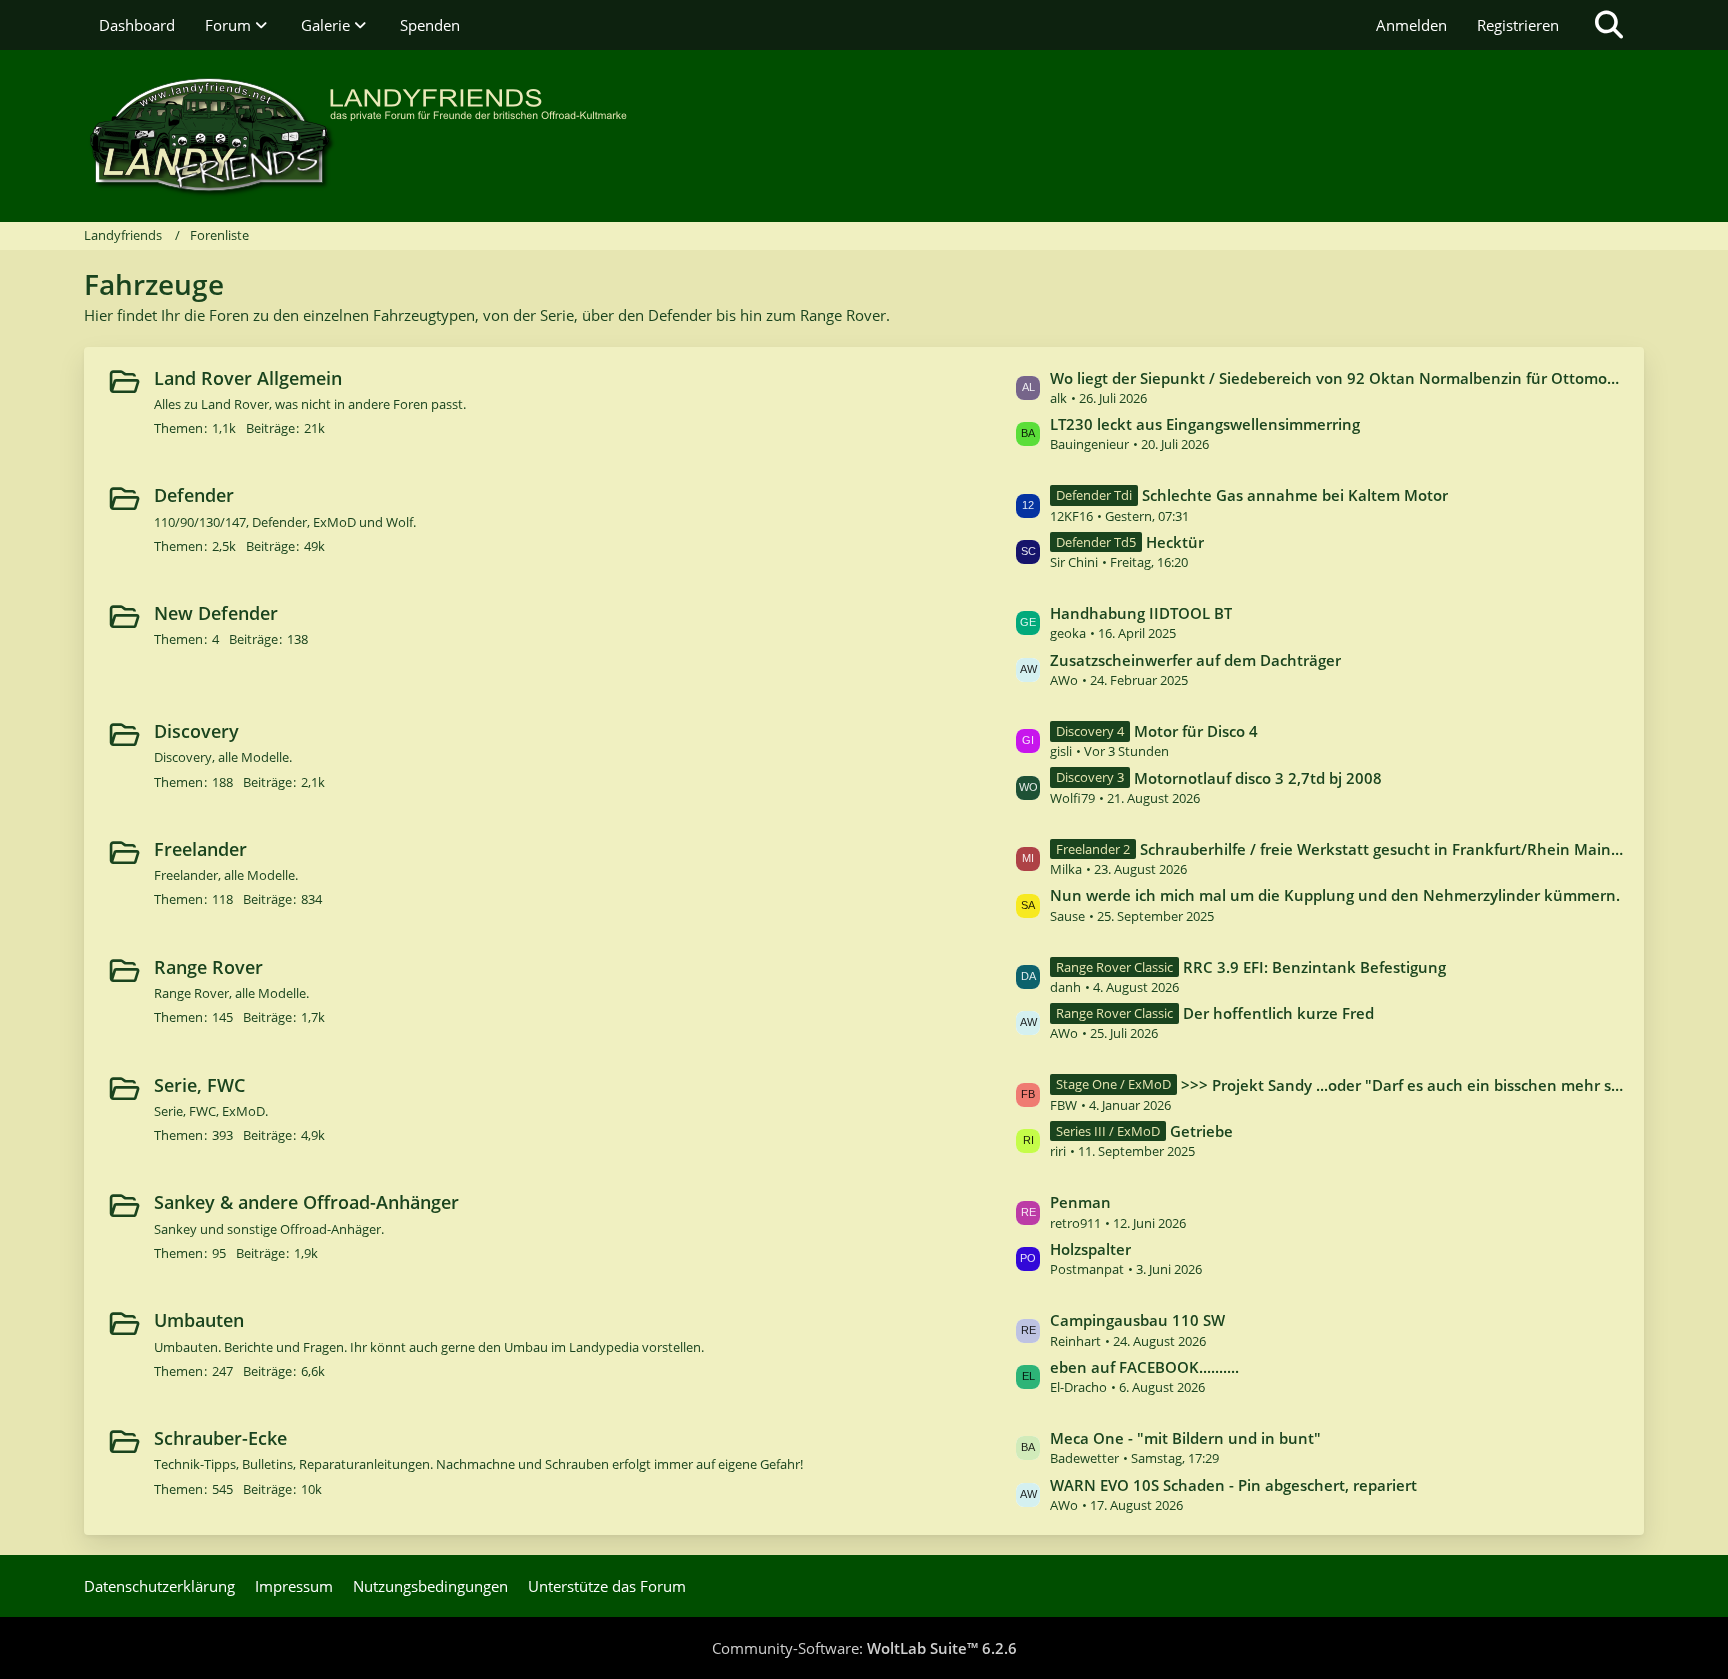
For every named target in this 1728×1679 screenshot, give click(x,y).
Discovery (196, 731)
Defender (194, 495)
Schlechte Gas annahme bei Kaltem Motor (1295, 495)
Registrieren (1518, 25)
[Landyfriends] (864, 136)
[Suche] (1609, 25)
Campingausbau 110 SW (1137, 1320)
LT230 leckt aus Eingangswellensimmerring (1205, 424)
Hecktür (1175, 542)
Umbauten (199, 1320)
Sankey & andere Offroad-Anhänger (306, 1202)
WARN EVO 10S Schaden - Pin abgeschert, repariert (1233, 1485)
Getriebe (1201, 1131)
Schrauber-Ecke (220, 1438)
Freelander (200, 849)
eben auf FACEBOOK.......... (1144, 1367)
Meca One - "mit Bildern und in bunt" (1185, 1438)
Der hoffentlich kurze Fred (1278, 1013)
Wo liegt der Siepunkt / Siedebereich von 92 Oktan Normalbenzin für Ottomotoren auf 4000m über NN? (1337, 378)
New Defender (216, 613)
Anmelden (1411, 25)
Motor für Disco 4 (1196, 731)
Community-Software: (864, 1648)
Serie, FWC (199, 1085)
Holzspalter (1090, 1249)
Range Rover (208, 967)
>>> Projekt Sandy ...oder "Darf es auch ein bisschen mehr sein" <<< (1402, 1085)
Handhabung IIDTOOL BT (1141, 613)
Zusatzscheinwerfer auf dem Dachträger (1195, 660)
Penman (1080, 1202)
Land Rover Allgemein (248, 378)
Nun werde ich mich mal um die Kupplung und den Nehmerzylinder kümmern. (1335, 895)
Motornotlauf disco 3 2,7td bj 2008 (1258, 778)
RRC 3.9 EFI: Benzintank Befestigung (1314, 967)
